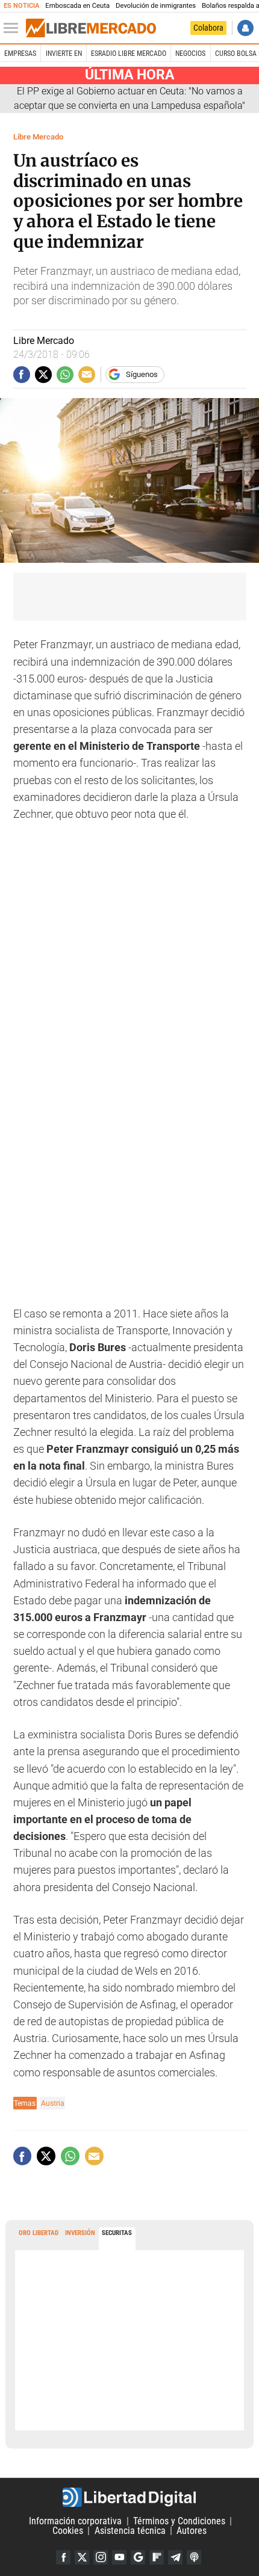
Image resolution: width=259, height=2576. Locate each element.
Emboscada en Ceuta (77, 6)
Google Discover (138, 2557)
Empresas (20, 54)
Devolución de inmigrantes (156, 6)
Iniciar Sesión (245, 28)
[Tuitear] (43, 375)
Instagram (101, 2557)
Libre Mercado (38, 137)
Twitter (82, 2557)
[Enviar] (65, 375)
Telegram (175, 2557)
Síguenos (142, 374)
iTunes (194, 2557)
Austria (53, 2103)
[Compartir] (22, 375)
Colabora (208, 28)
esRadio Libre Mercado (129, 54)
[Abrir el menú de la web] (14, 28)
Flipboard (157, 2557)
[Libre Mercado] (91, 28)
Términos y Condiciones (179, 2521)
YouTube (119, 2557)
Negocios (190, 54)
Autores (192, 2531)
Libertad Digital (129, 2497)
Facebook (63, 2557)
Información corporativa (75, 2521)
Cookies (68, 2531)
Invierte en (64, 54)
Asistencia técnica (130, 2531)
